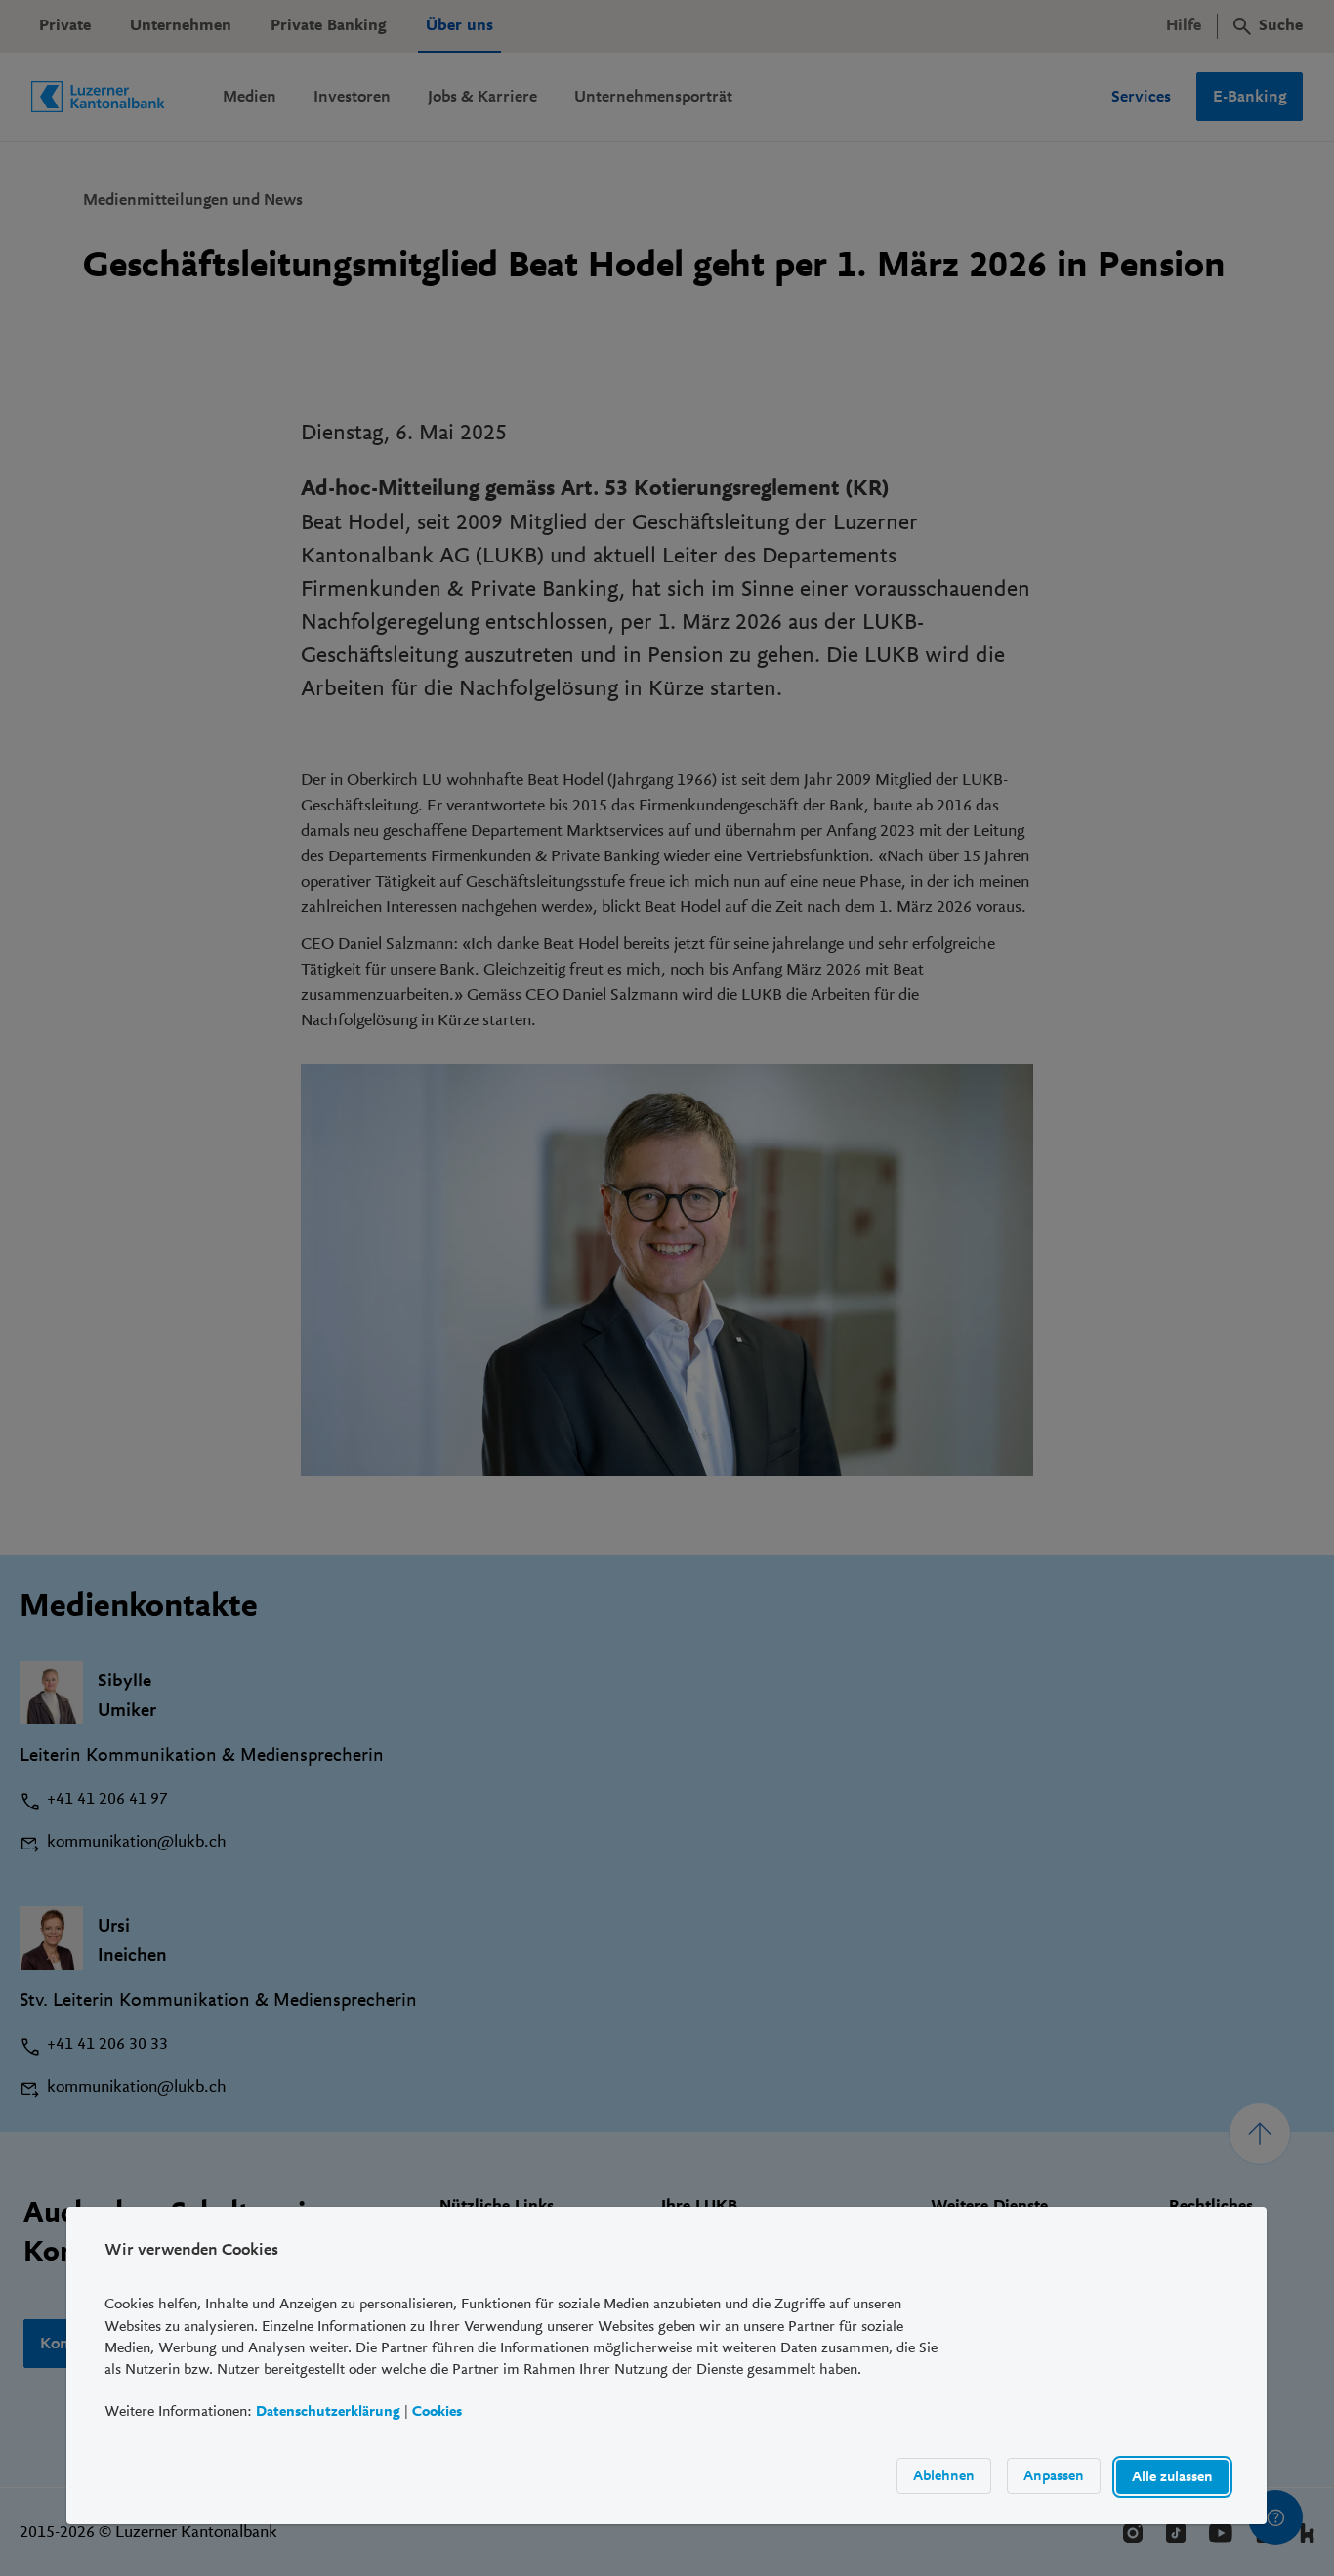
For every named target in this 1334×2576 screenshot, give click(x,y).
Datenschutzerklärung (328, 2412)
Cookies (437, 2412)
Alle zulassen (1173, 2476)
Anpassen (1055, 2475)
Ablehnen (945, 2475)
